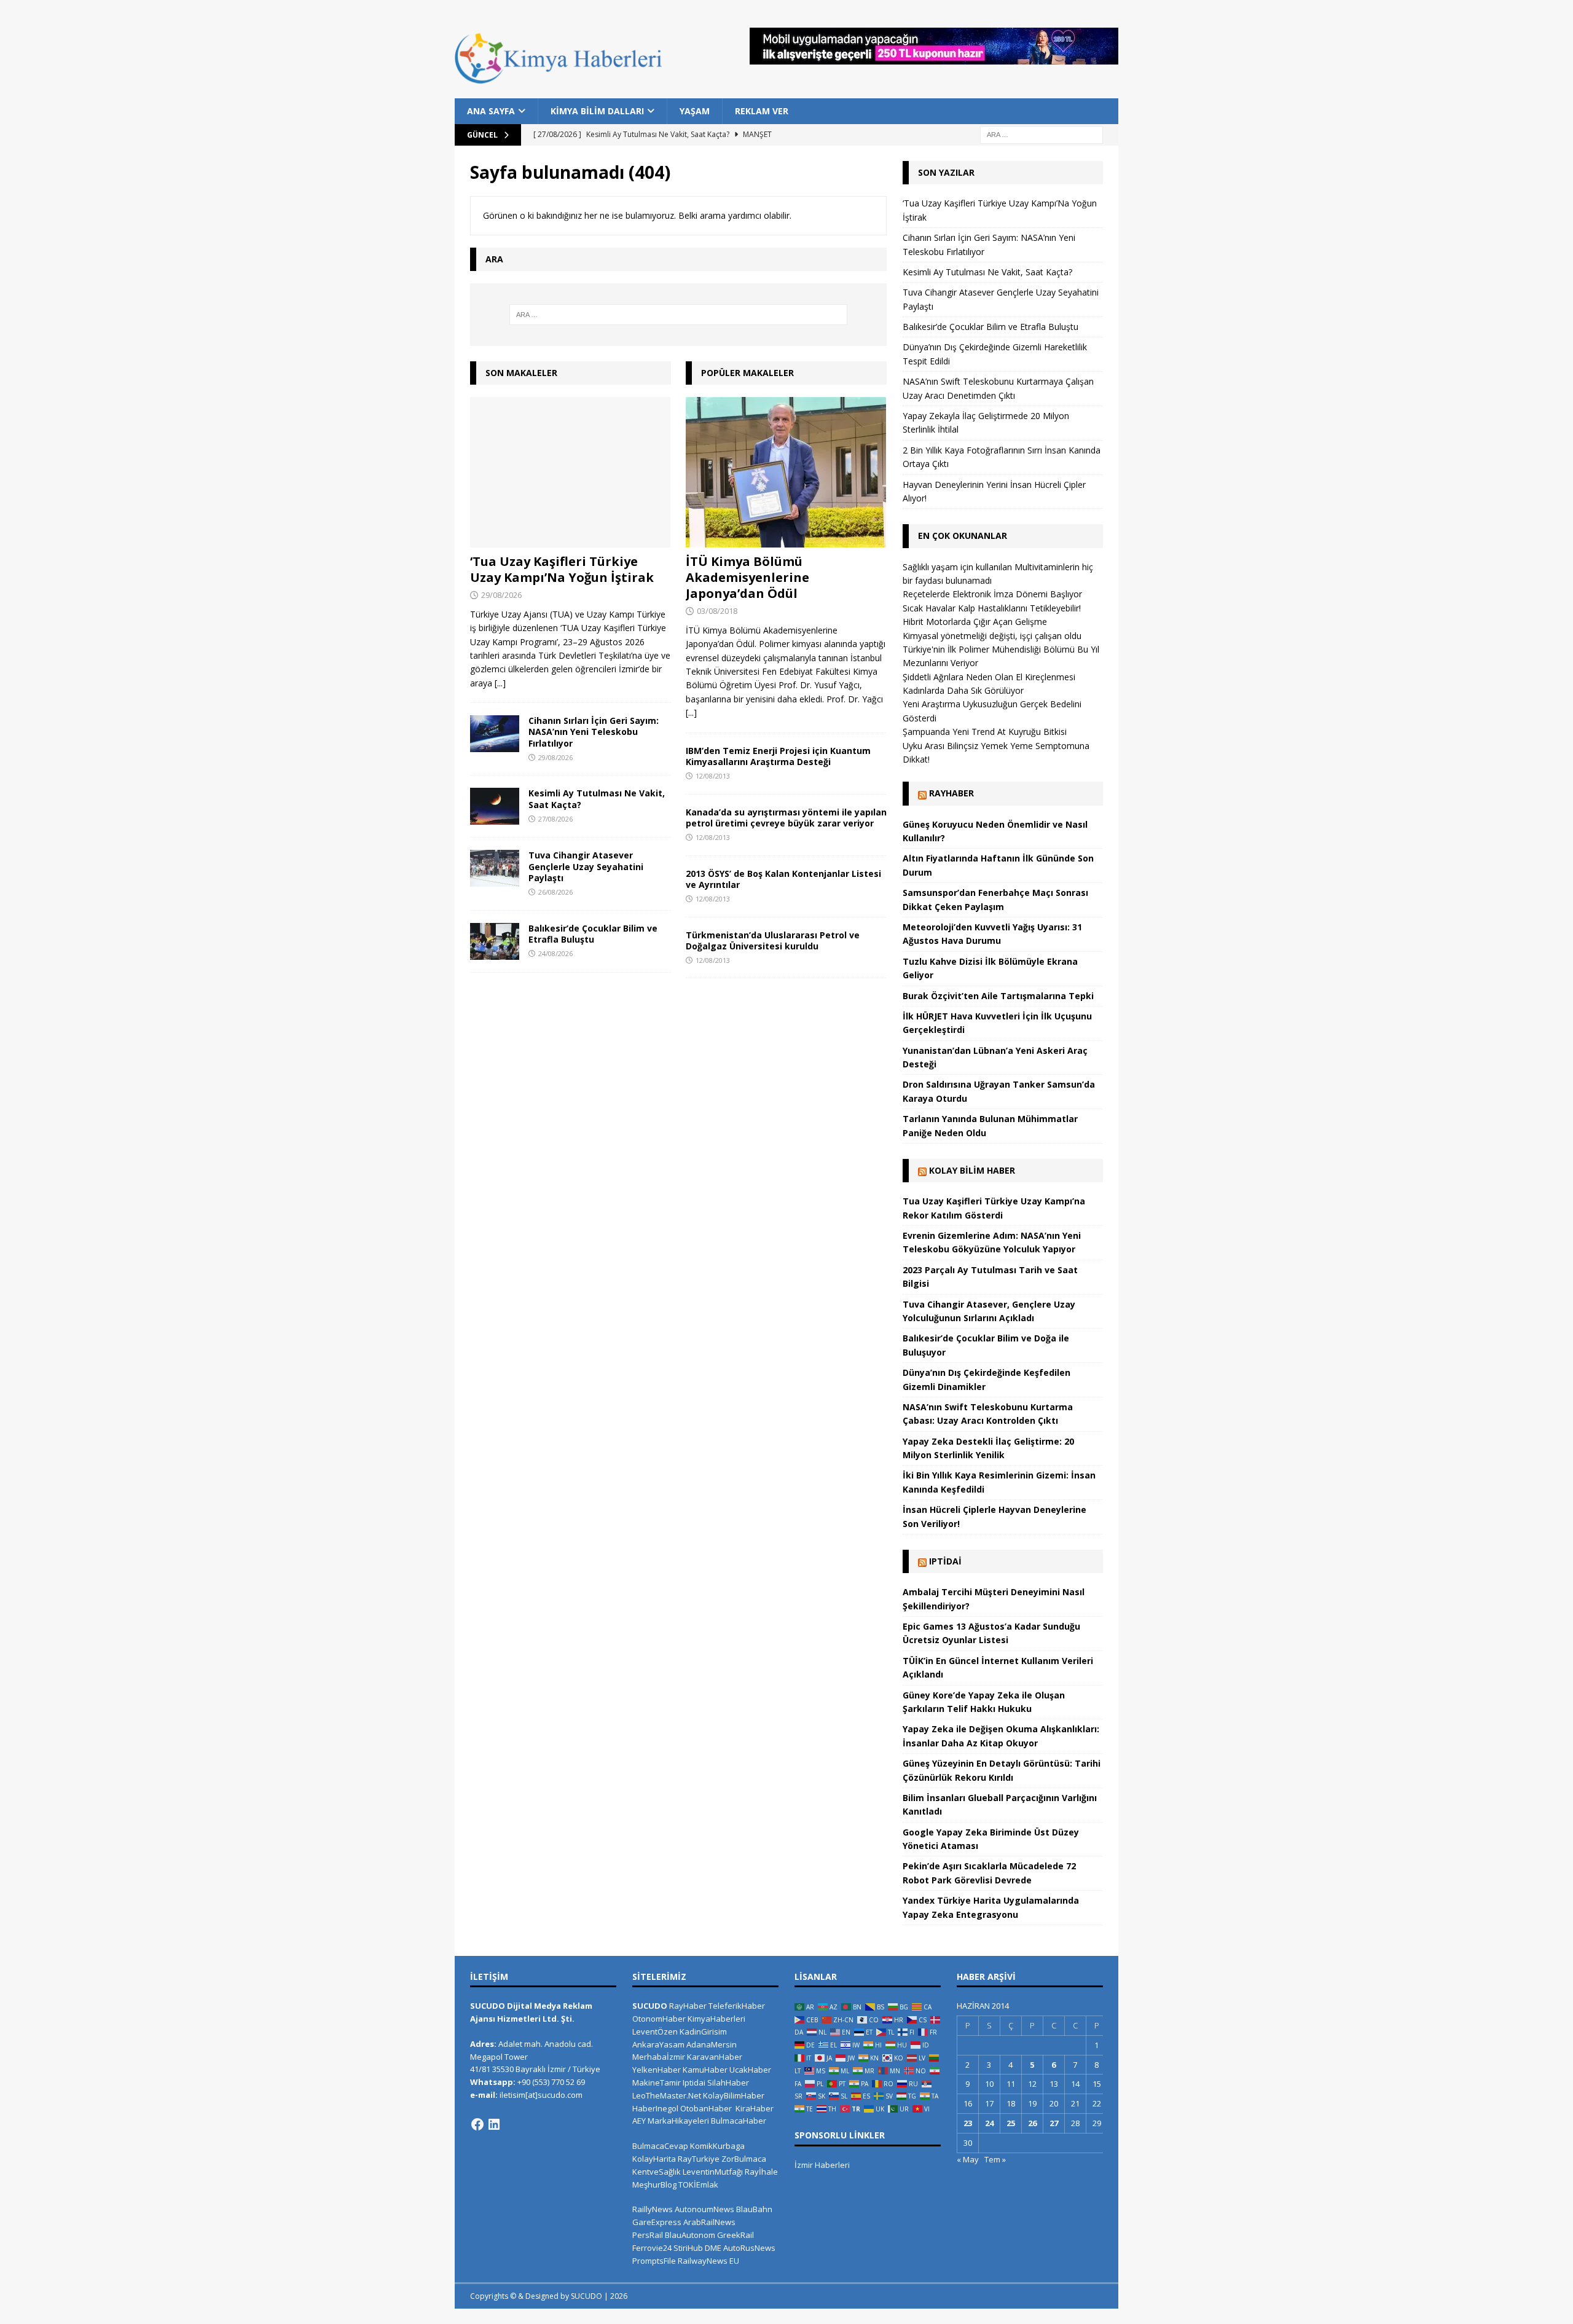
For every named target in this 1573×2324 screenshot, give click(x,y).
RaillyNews (653, 2209)
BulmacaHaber (739, 2121)
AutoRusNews (749, 2248)
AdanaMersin (712, 2044)
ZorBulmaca (744, 2159)
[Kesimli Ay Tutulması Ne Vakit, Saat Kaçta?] (495, 806)
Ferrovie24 (652, 2248)
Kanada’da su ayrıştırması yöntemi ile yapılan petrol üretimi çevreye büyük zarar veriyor (786, 818)
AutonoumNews (704, 2209)
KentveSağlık (657, 2172)
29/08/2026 (501, 595)
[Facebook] (477, 2124)
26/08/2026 (555, 892)
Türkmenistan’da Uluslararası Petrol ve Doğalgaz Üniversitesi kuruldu (773, 940)
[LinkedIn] (494, 2124)
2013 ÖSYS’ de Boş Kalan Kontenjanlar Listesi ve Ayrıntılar (783, 879)
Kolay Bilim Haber (972, 1170)
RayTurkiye (699, 2159)
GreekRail (736, 2235)
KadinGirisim (703, 2032)
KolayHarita (654, 2159)
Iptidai (945, 1561)
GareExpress (657, 2222)
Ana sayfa (491, 111)
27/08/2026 (555, 819)
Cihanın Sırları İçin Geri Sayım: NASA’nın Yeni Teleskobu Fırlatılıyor (594, 732)
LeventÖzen (655, 2032)
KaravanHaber (715, 2057)
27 (1054, 2123)
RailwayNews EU (708, 2261)
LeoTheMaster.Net (667, 2095)
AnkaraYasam (658, 2044)
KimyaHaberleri (716, 2019)
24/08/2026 (555, 953)
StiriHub (688, 2248)
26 (1032, 2123)
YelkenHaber (657, 2070)
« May (968, 2159)
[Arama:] (1041, 134)
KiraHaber (755, 2108)
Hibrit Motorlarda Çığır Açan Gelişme (975, 622)
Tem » (995, 2159)
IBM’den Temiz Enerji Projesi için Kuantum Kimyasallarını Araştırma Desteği (778, 756)
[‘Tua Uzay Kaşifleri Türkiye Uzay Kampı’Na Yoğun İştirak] (571, 472)
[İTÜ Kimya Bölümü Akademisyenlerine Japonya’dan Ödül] (786, 472)
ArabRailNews (709, 2222)
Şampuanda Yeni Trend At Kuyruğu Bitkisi (985, 732)
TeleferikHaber (737, 2006)
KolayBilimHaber (734, 2095)
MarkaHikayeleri (678, 2121)
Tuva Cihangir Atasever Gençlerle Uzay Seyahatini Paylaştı (586, 866)
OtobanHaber (706, 2108)
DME (713, 2248)
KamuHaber (705, 2070)
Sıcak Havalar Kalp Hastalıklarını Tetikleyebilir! (992, 608)
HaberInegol (655, 2108)
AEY (639, 2121)
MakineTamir (657, 2083)
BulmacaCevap (660, 2146)
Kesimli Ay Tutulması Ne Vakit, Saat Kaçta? (597, 799)
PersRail (648, 2235)
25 (1011, 2123)
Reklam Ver (762, 111)
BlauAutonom (690, 2235)
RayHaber (951, 793)
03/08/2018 (717, 611)
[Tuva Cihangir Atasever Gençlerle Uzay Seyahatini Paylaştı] (495, 868)
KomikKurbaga (717, 2146)
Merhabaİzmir (659, 2057)
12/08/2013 (713, 776)
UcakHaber (750, 2070)
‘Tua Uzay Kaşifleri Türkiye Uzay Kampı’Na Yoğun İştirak (562, 569)
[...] (500, 683)
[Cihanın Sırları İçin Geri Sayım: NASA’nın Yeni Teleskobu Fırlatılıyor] (495, 734)
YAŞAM (695, 111)
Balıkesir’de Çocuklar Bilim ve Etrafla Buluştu (593, 934)
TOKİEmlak (698, 2185)
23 (968, 2123)
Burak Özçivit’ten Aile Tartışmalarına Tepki (998, 996)
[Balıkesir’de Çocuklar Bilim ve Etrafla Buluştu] (495, 941)
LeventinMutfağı (713, 2172)
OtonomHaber (659, 2019)
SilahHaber (728, 2083)
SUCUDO (650, 2006)
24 (989, 2123)
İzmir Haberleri (822, 2165)
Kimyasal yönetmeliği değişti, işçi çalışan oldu (992, 636)
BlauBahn (754, 2209)
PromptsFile (654, 2261)
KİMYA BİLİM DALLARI (597, 111)
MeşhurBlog (654, 2185)
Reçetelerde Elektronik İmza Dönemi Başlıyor (992, 594)
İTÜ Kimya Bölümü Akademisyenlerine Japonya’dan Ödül (747, 577)
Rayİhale (761, 2172)
